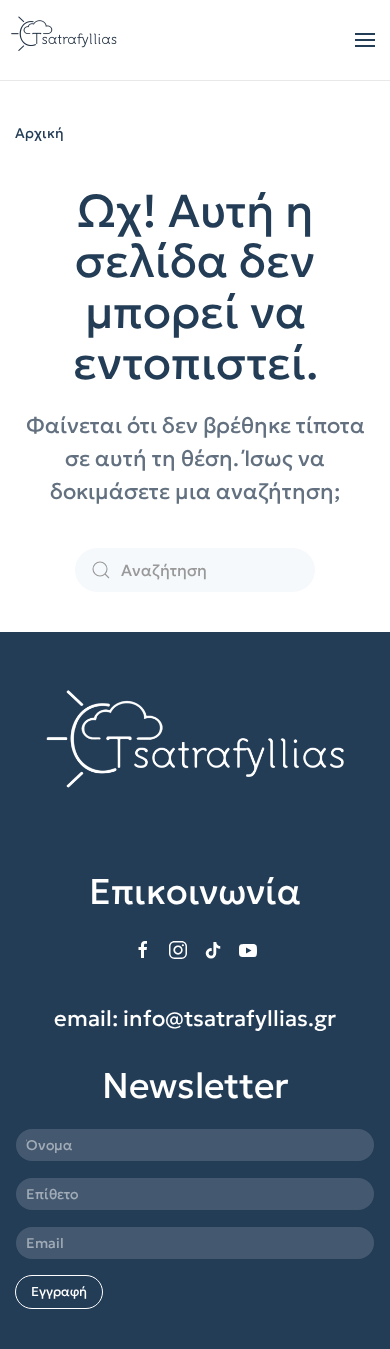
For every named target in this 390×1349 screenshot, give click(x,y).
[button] (365, 40)
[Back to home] (66, 40)
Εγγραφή (59, 1291)
